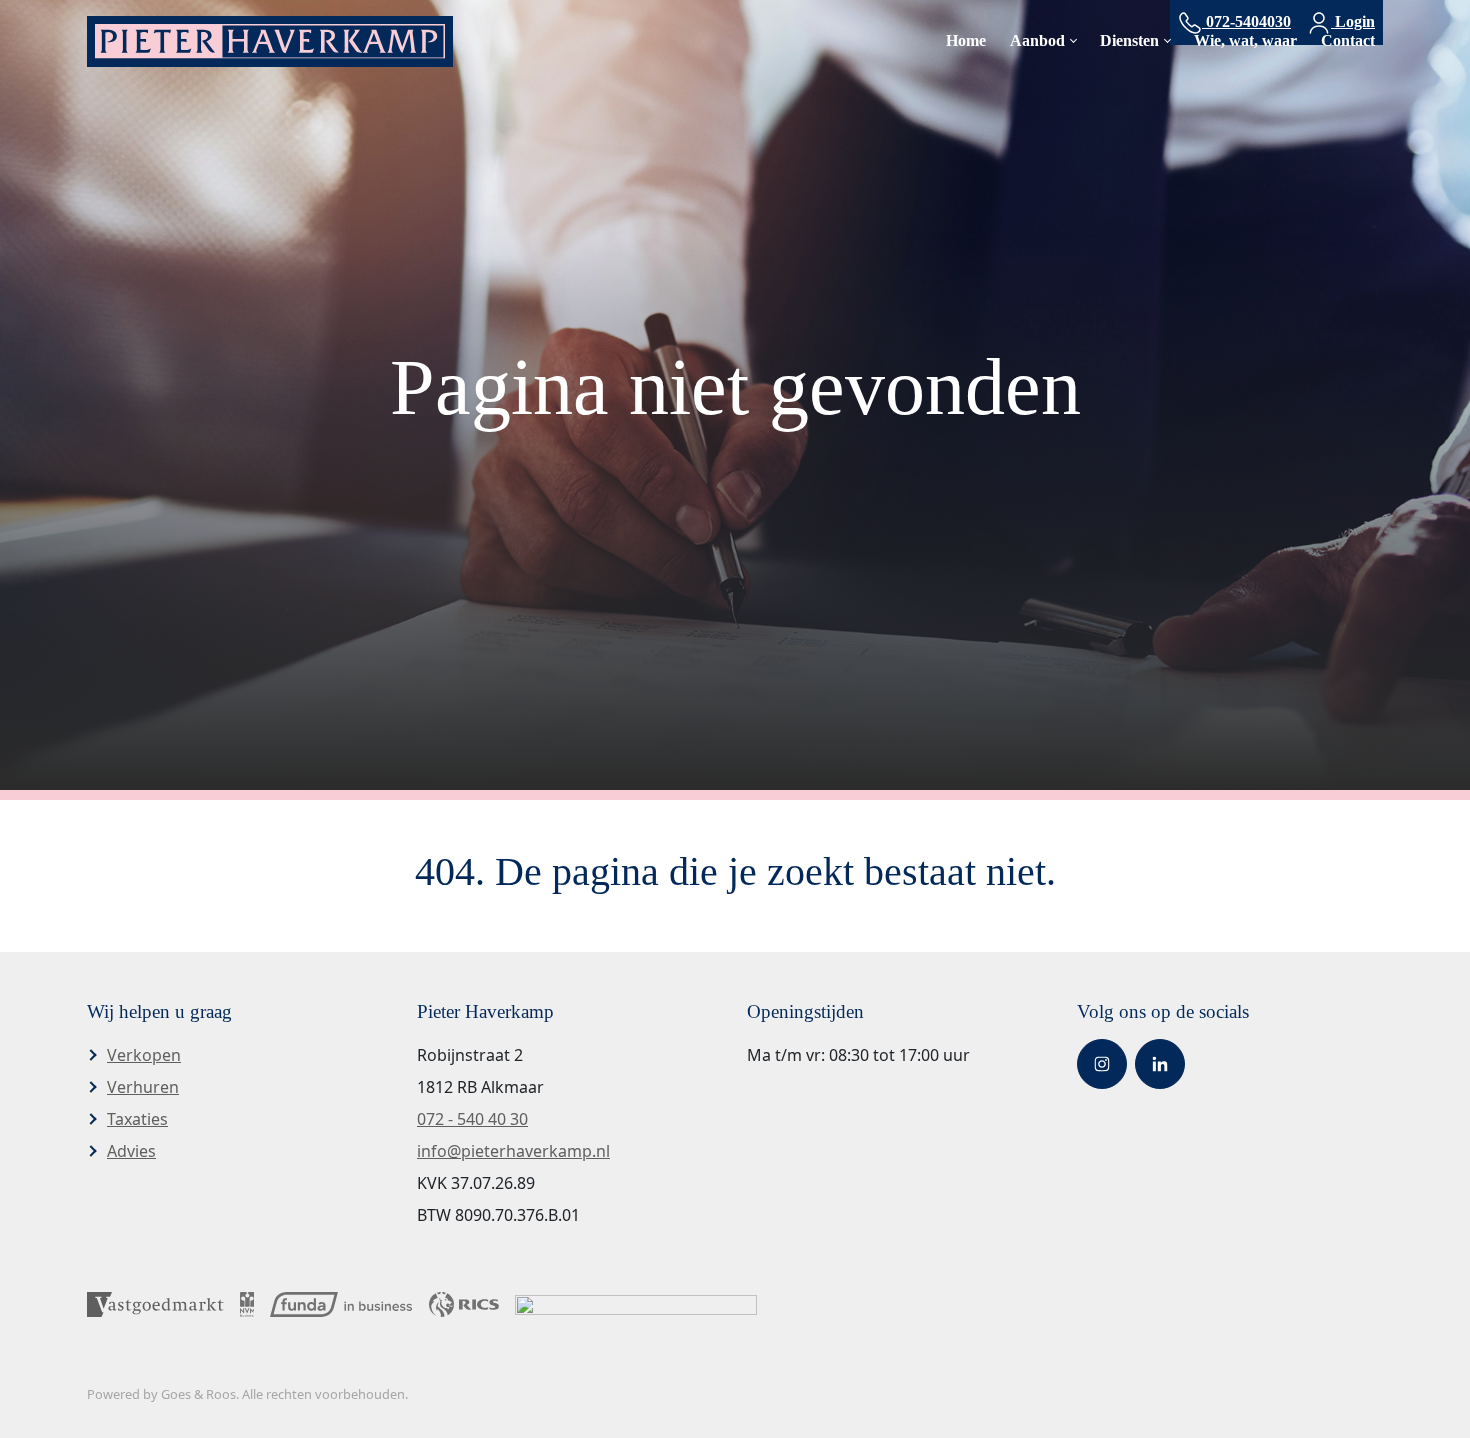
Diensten (1129, 40)
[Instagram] (1102, 1064)
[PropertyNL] (636, 1303)
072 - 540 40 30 (472, 1119)
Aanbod (1037, 40)
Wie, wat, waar (1245, 40)
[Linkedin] (1160, 1064)
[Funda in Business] (341, 1303)
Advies (131, 1151)
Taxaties (137, 1119)
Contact (1348, 40)
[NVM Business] (247, 1303)
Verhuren (143, 1087)
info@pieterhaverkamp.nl (513, 1151)
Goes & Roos (198, 1394)
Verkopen (144, 1055)
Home (966, 40)
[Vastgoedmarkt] (155, 1303)
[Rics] (464, 1303)
